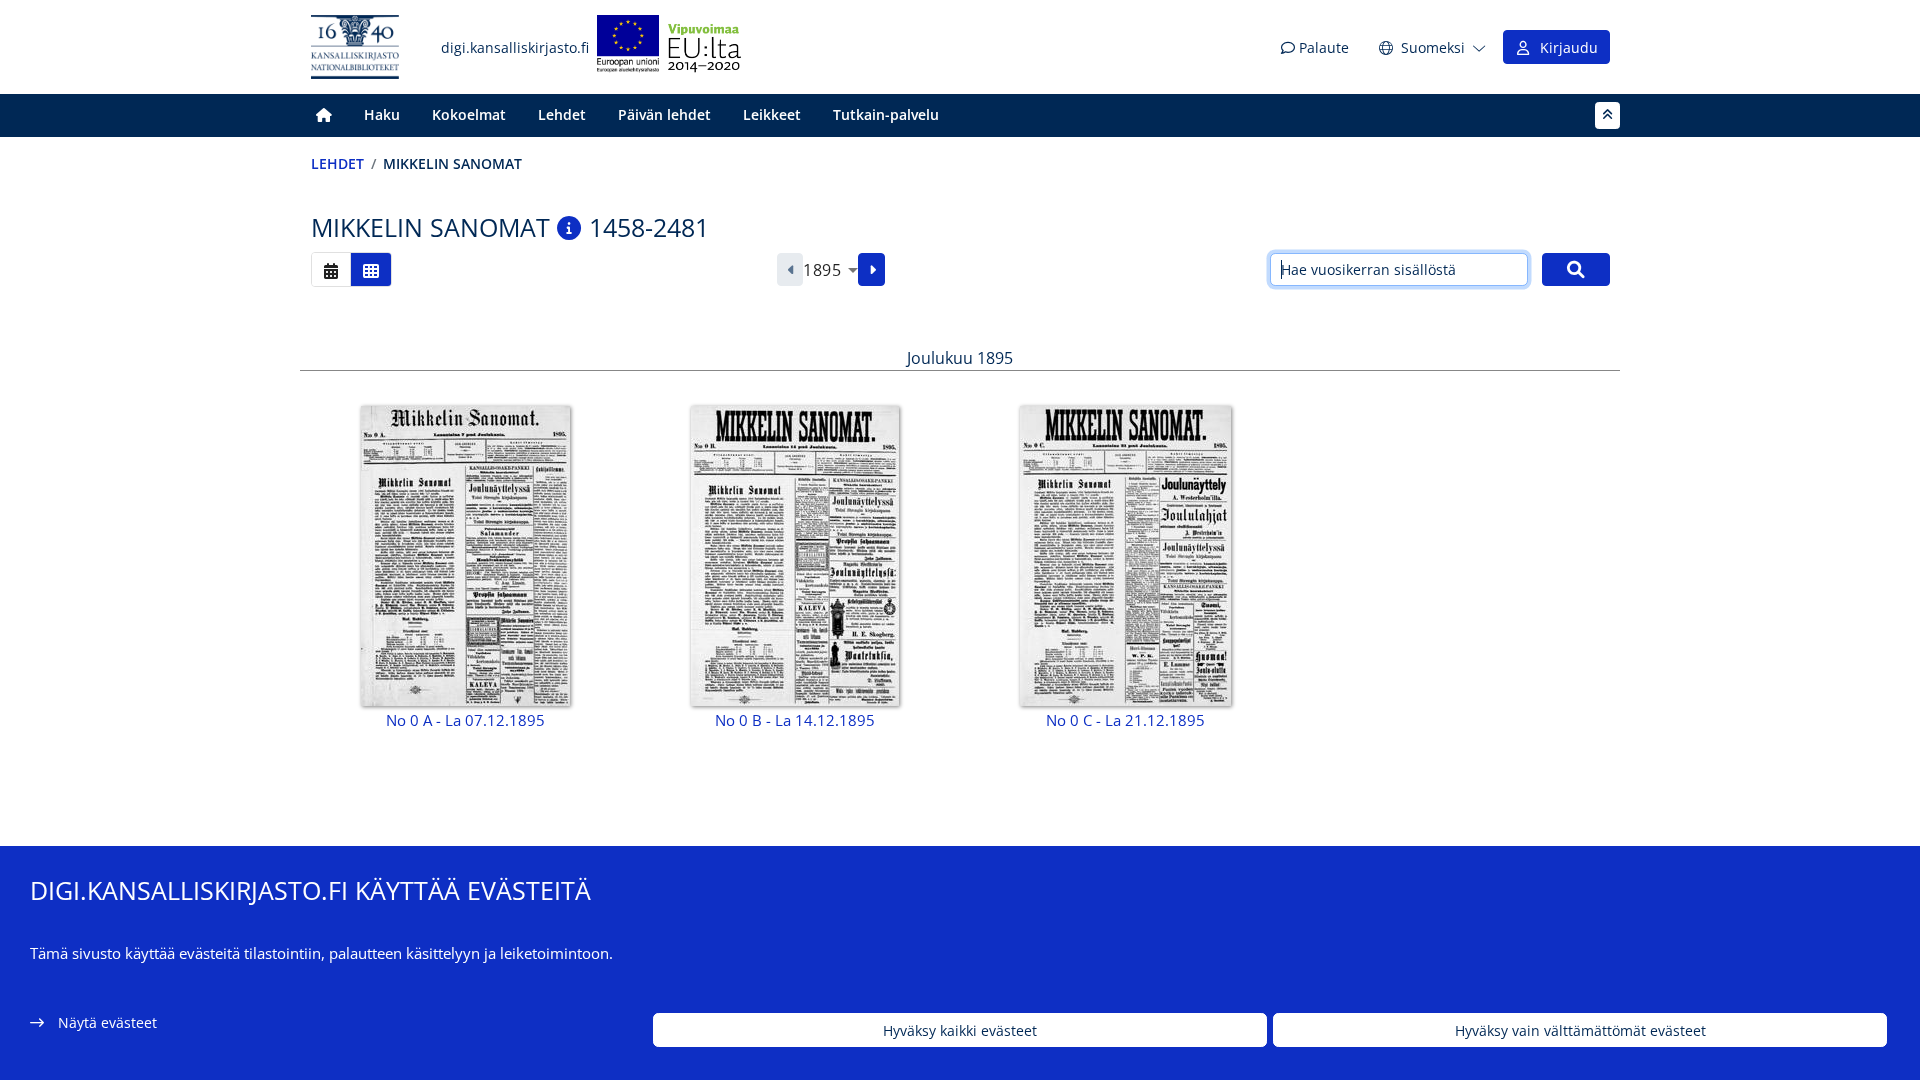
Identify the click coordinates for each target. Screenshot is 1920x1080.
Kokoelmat (469, 114)
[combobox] (830, 270)
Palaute (1322, 47)
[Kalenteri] (331, 269)
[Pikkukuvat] (371, 269)
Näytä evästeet (107, 1022)
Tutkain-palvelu (886, 114)
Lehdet (562, 114)
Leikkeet (772, 114)
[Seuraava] (871, 270)
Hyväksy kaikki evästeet (960, 1030)
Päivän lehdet (664, 114)
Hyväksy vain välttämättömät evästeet (1580, 1030)
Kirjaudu (1565, 47)
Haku (382, 114)
